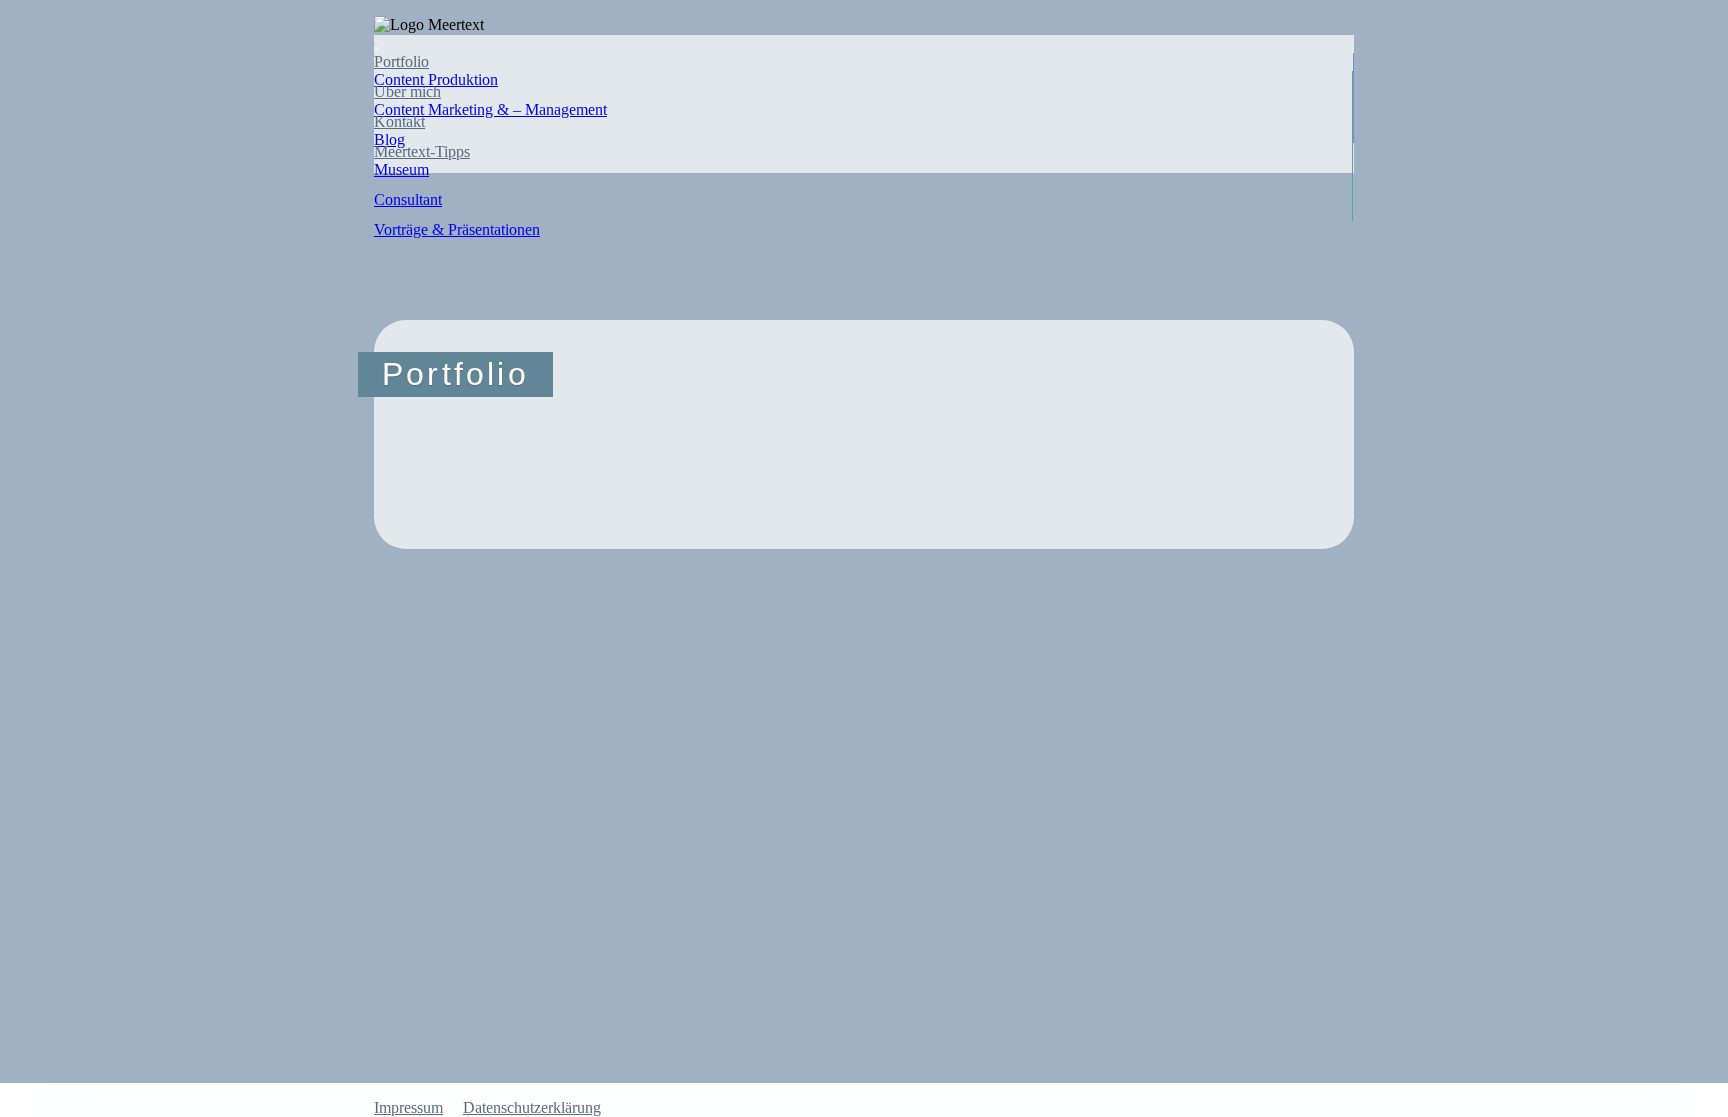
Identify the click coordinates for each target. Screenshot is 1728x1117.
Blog (389, 139)
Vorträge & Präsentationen (457, 229)
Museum (401, 169)
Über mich (407, 91)
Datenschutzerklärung (532, 1107)
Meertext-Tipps (422, 151)
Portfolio (401, 61)
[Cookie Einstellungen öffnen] (150, 693)
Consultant (408, 199)
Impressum (408, 1107)
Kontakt (399, 121)
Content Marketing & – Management (490, 109)
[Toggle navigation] (376, 49)
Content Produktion (436, 79)
